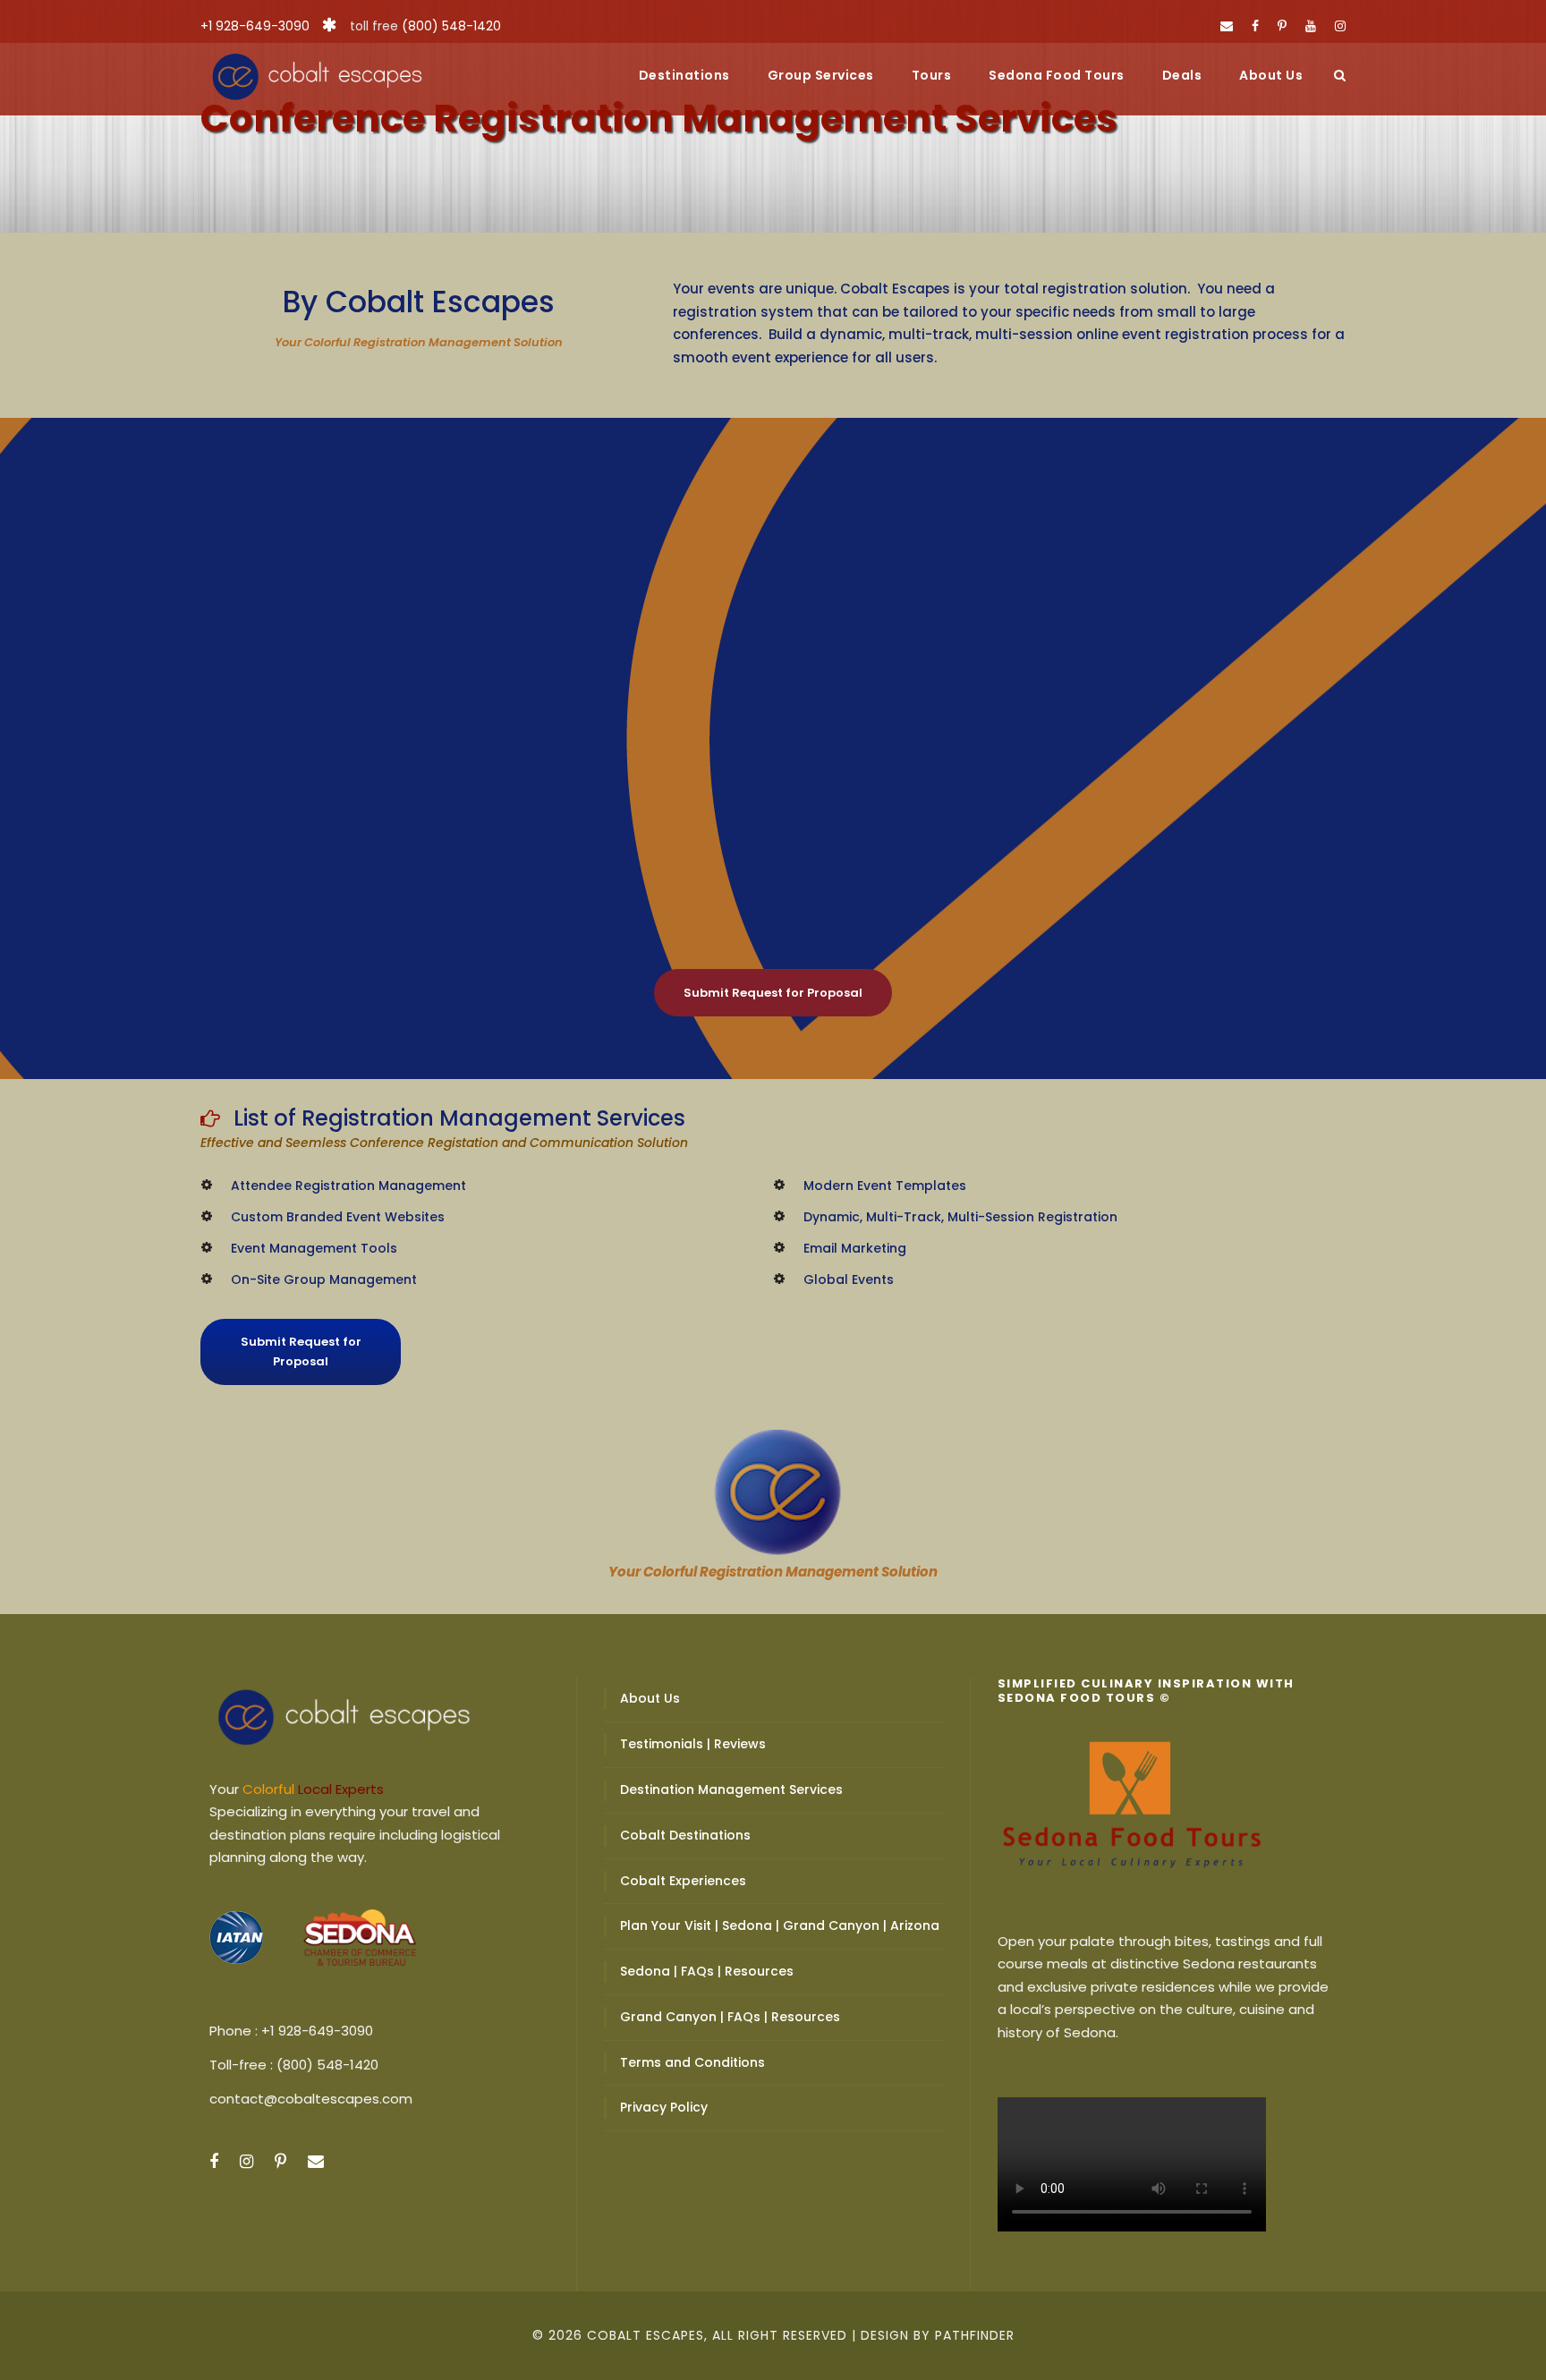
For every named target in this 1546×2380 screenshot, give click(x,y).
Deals (1182, 75)
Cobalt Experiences (683, 1881)
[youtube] (1311, 26)
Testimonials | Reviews (693, 1744)
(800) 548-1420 (451, 26)
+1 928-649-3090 (255, 26)
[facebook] (1255, 26)
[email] (1227, 26)
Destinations (684, 75)
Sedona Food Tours (1057, 75)
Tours (932, 75)
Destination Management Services (731, 1789)
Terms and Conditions (692, 2062)
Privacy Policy (664, 2107)
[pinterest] (1282, 26)
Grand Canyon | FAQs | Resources (730, 2017)
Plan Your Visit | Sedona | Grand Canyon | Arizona (780, 1925)
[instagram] (1340, 26)
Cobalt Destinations (685, 1835)
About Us (1271, 75)
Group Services (821, 75)
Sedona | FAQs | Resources (707, 1971)
